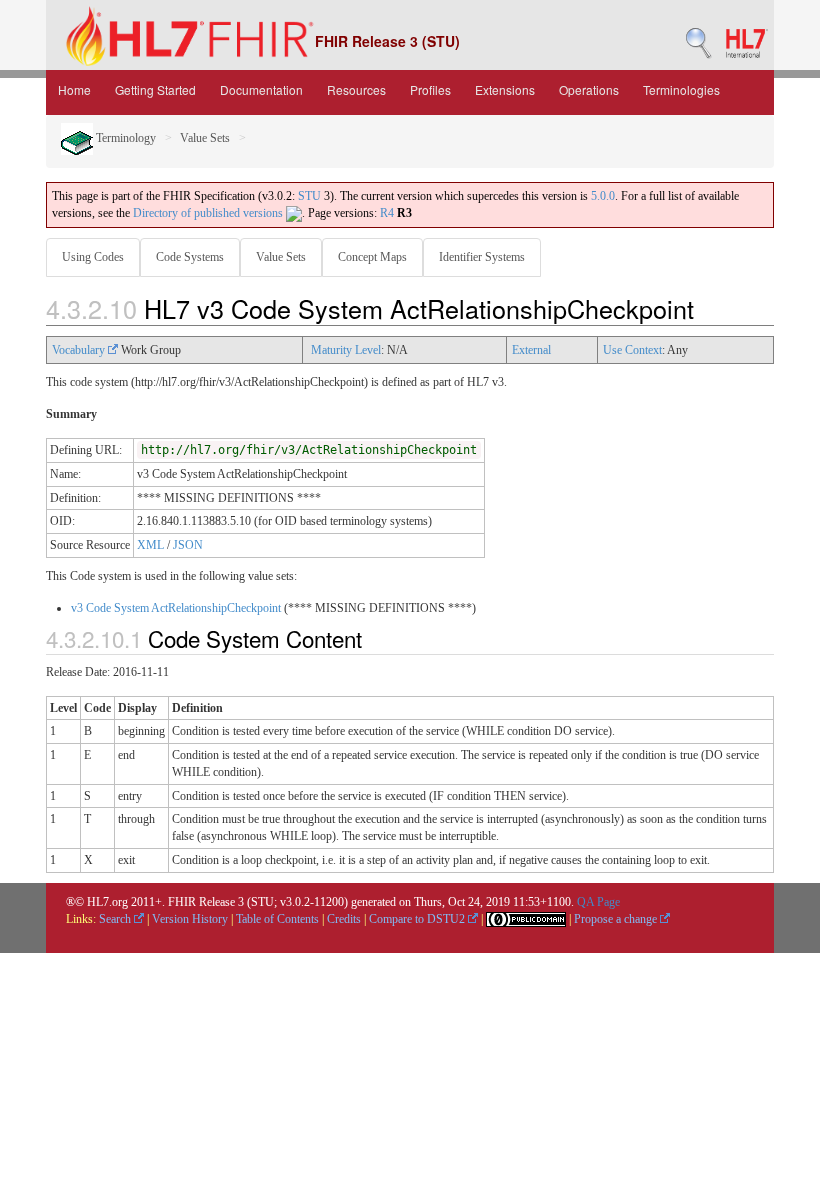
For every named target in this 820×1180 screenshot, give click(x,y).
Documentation (261, 89)
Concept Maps (372, 257)
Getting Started (155, 89)
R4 (387, 213)
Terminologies (681, 89)
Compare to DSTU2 (418, 919)
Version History (190, 919)
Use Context (632, 350)
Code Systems (190, 257)
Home (74, 89)
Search (116, 919)
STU (309, 196)
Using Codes (93, 257)
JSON (188, 545)
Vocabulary (80, 350)
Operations (589, 89)
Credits (344, 919)
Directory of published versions (209, 213)
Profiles (430, 89)
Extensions (505, 89)
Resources (356, 89)
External (531, 350)
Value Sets (205, 138)
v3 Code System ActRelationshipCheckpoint (176, 608)
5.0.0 (603, 196)
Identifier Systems (482, 257)
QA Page (598, 902)
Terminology (124, 138)
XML (150, 545)
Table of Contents (277, 919)
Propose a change (617, 919)
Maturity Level (346, 350)
